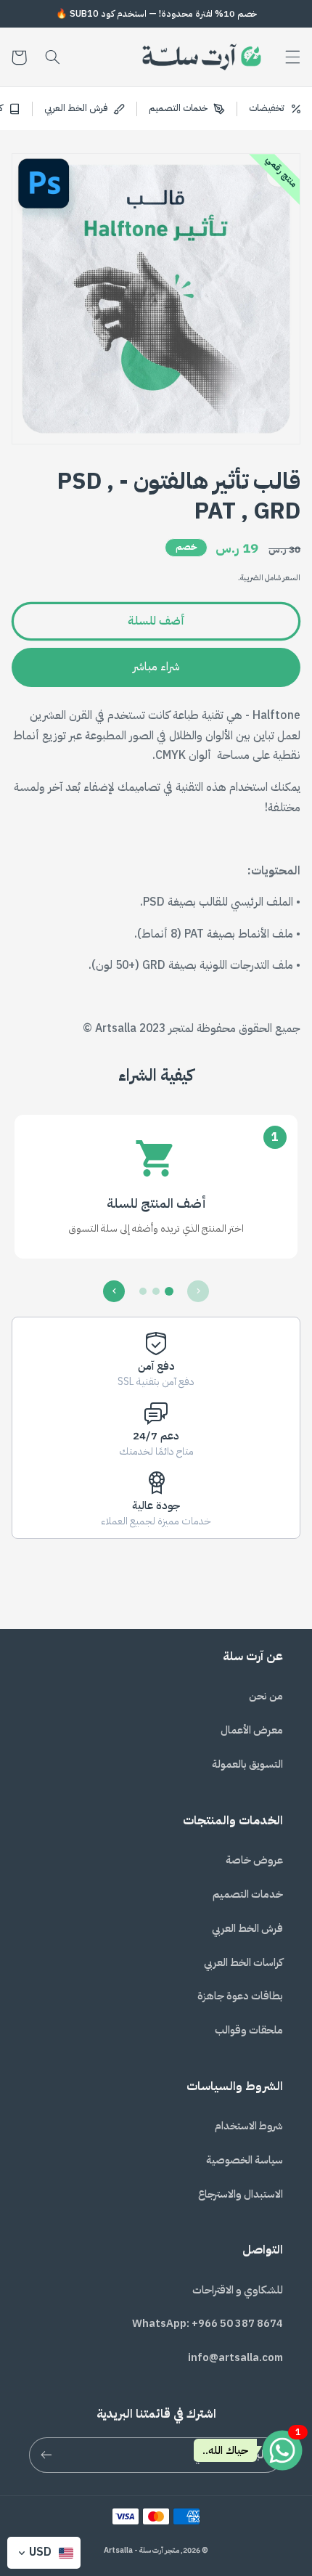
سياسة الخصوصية (245, 2160)
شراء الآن (156, 667)
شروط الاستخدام (249, 2126)
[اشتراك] (46, 2455)
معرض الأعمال (252, 1730)
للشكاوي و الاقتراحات (238, 2290)
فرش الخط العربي (247, 1928)
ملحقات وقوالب (249, 2030)
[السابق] (198, 1291)
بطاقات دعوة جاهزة (240, 1996)
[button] (293, 57)
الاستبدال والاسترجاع (241, 2194)
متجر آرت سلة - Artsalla (141, 2550)
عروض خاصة (254, 1860)
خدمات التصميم (248, 1894)
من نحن (266, 1696)
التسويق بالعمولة (247, 1764)
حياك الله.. (225, 2450)
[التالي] (114, 1291)
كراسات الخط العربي (243, 1962)
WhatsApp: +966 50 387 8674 (208, 2323)
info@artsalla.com (235, 2357)
